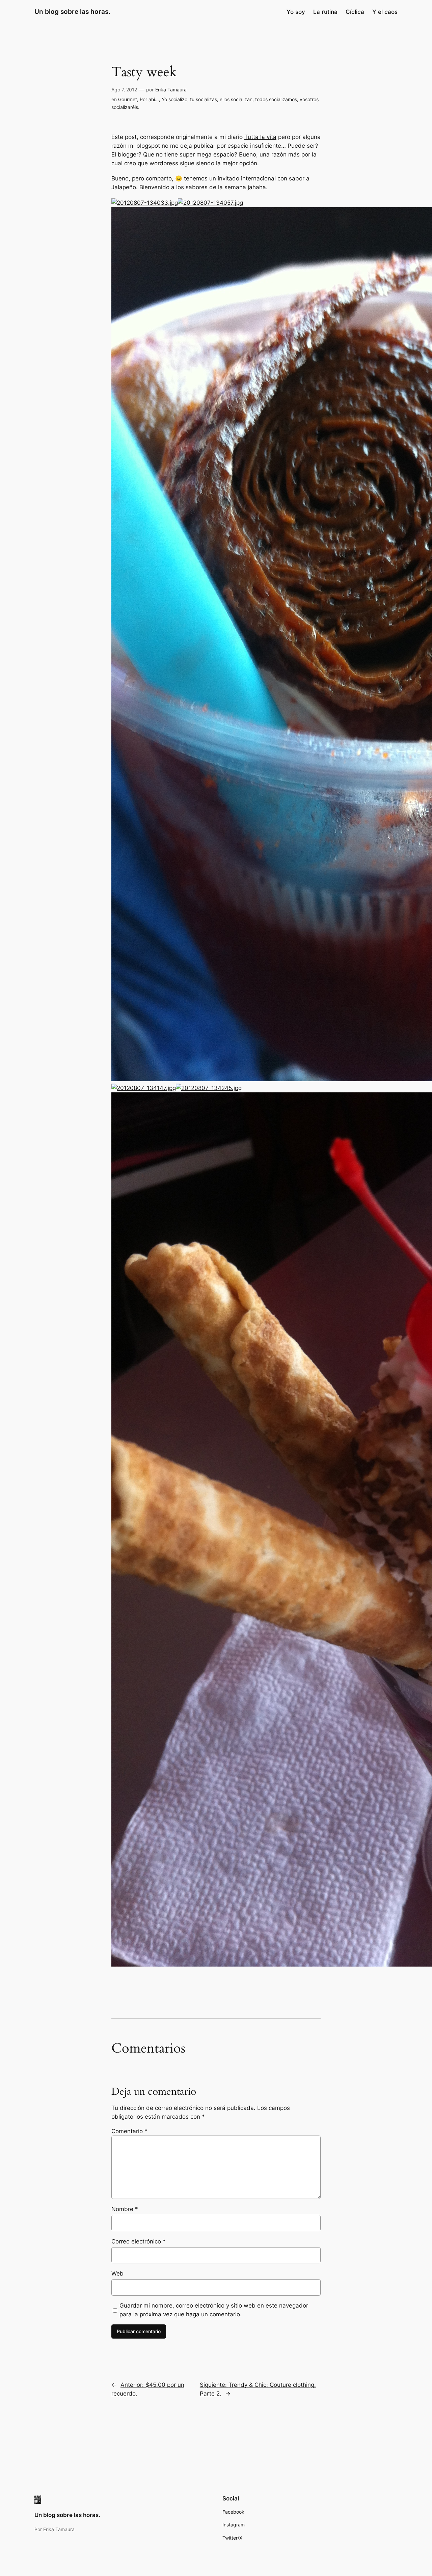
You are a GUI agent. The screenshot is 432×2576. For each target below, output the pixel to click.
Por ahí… (149, 99)
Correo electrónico (139, 2241)
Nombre (125, 2209)
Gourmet (128, 99)
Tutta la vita (260, 137)
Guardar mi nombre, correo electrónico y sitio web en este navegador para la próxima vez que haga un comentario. (214, 2310)
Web (117, 2273)
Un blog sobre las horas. (72, 11)
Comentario (129, 2131)
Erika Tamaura (171, 90)
